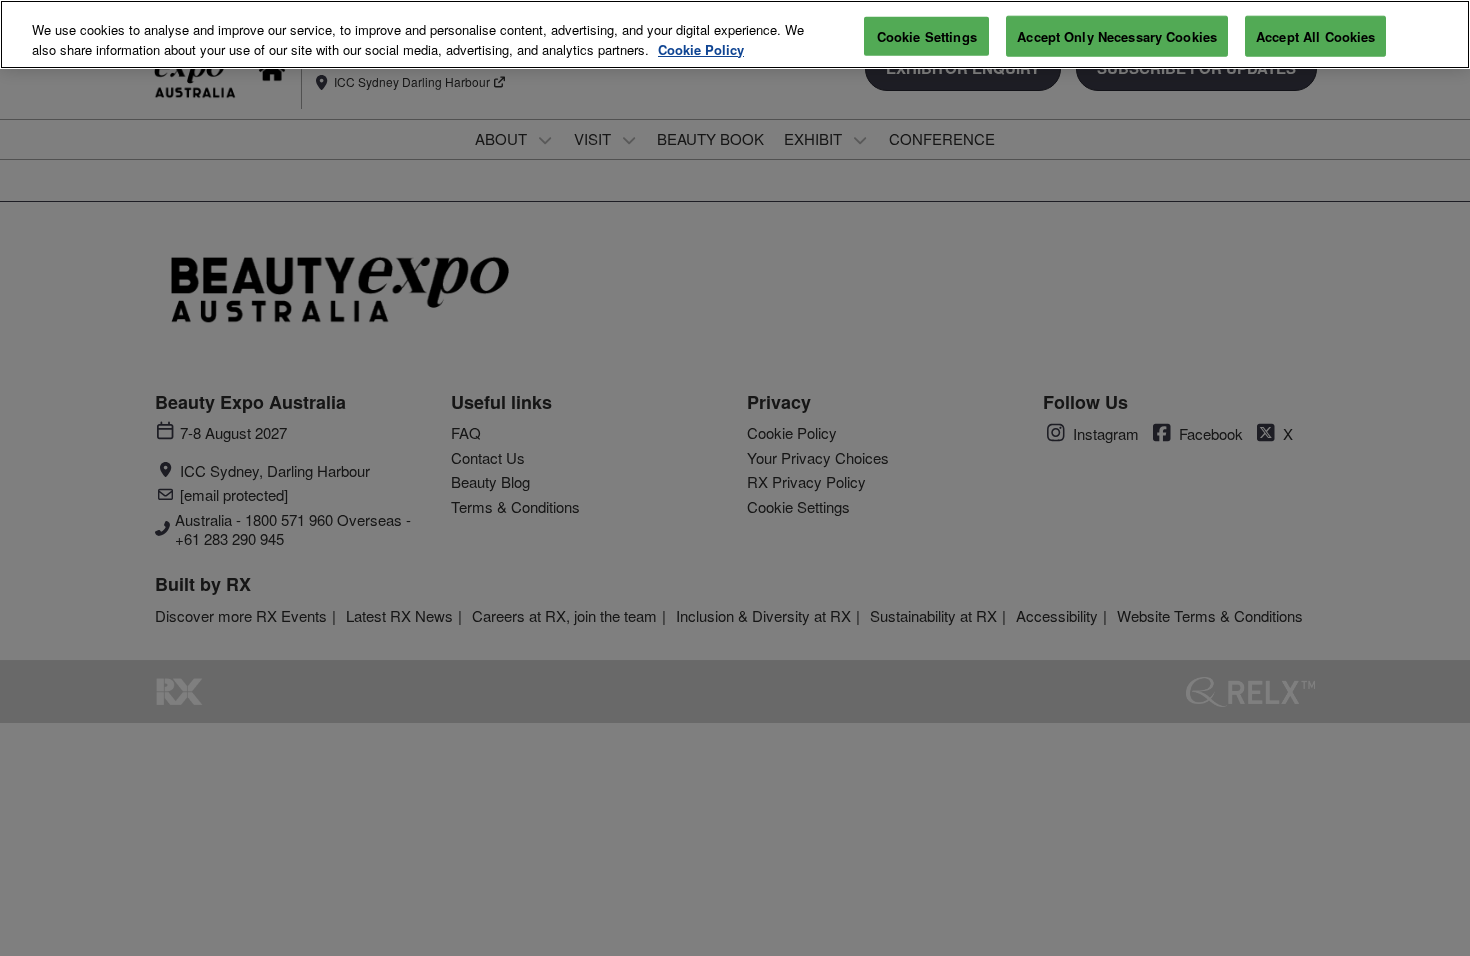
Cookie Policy (701, 49)
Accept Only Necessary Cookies (1117, 35)
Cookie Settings (927, 35)
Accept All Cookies (1315, 35)
